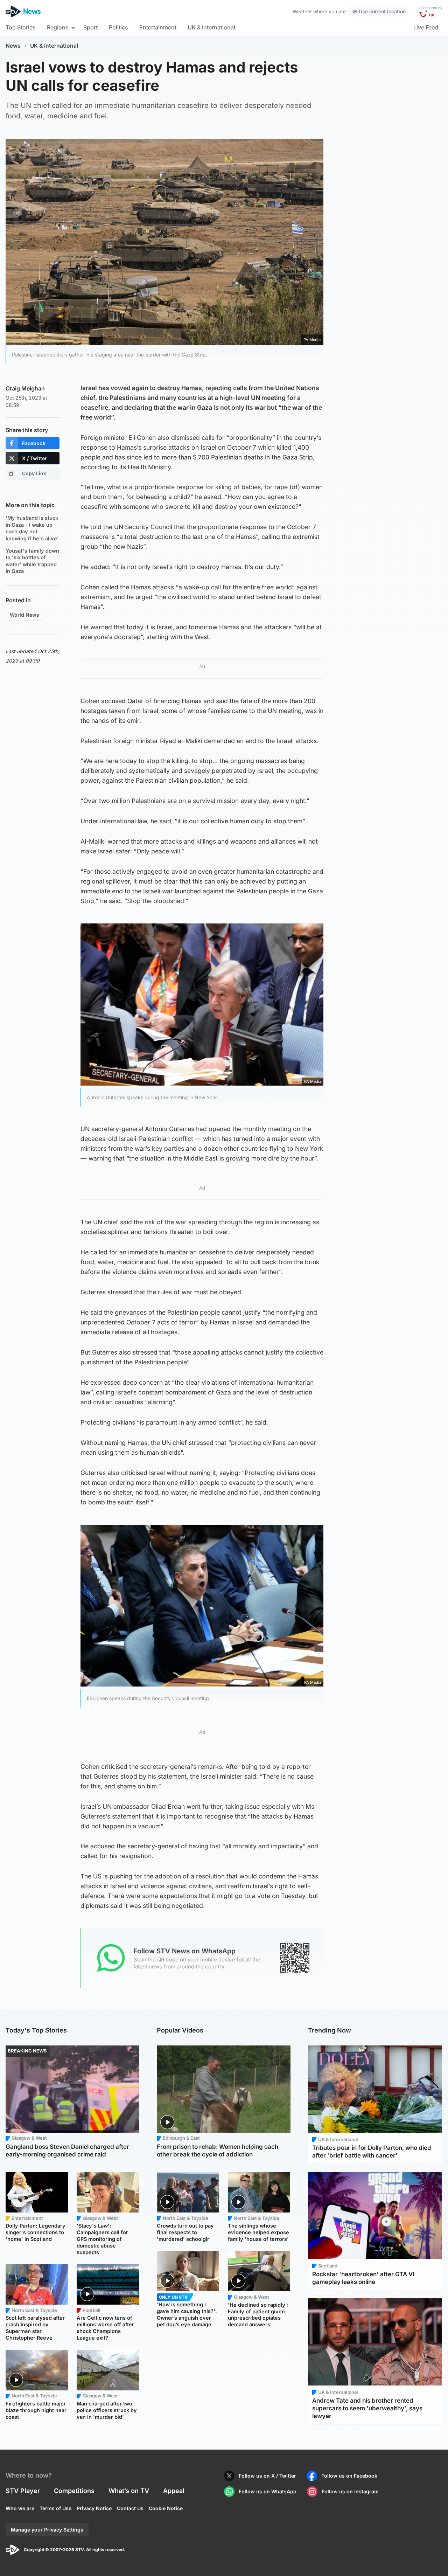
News (13, 46)
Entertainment (158, 27)
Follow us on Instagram (350, 2491)
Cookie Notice (166, 2508)
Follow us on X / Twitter (267, 2476)
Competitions (74, 2491)
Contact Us (130, 2508)
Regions (58, 27)
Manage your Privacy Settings (47, 2530)
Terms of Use (55, 2508)
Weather (302, 11)
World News (24, 615)
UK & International (211, 27)
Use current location (382, 11)
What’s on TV (129, 2491)
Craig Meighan (25, 388)
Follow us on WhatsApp (268, 2491)
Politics (118, 27)
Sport (90, 27)
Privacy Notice (94, 2508)
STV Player (23, 2491)
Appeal (174, 2491)
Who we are (20, 2508)
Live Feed (426, 27)
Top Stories (21, 27)
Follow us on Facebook (349, 2476)
